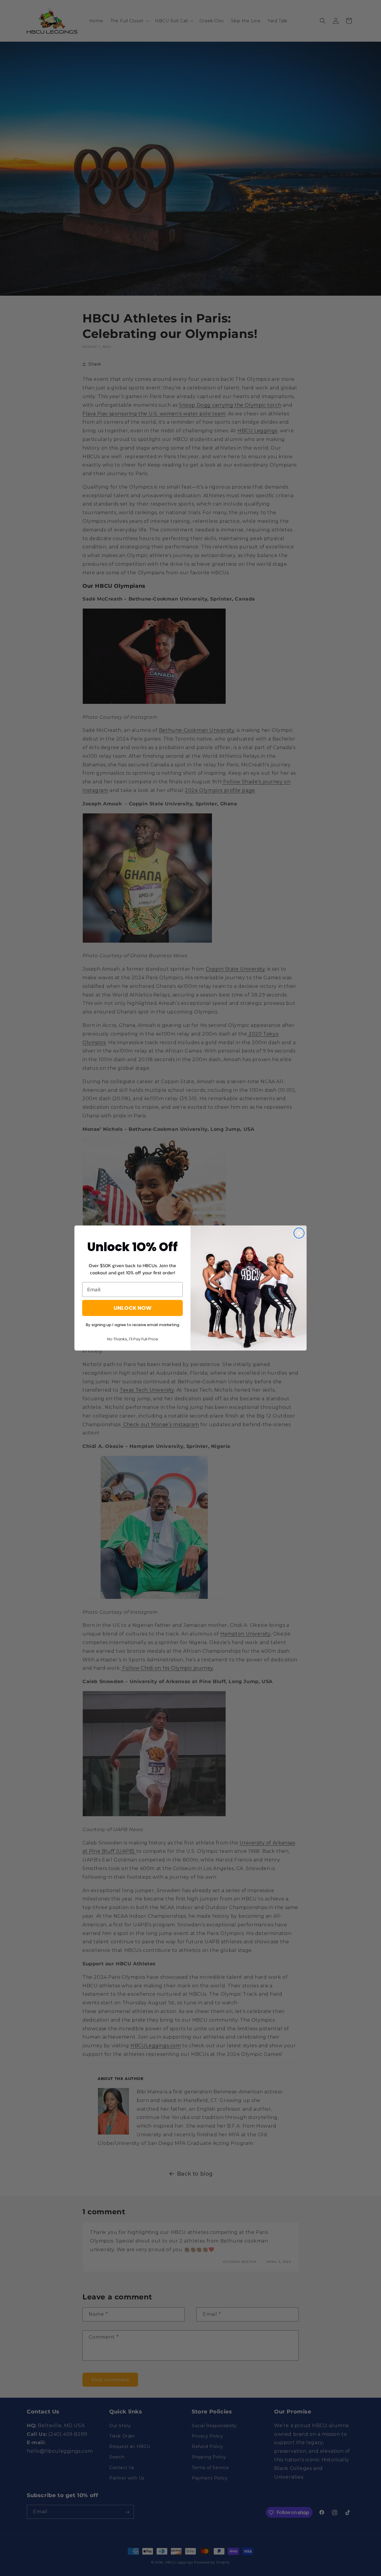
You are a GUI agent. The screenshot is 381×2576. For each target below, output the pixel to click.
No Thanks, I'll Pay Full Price (133, 1339)
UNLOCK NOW (133, 1308)
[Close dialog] (299, 1233)
